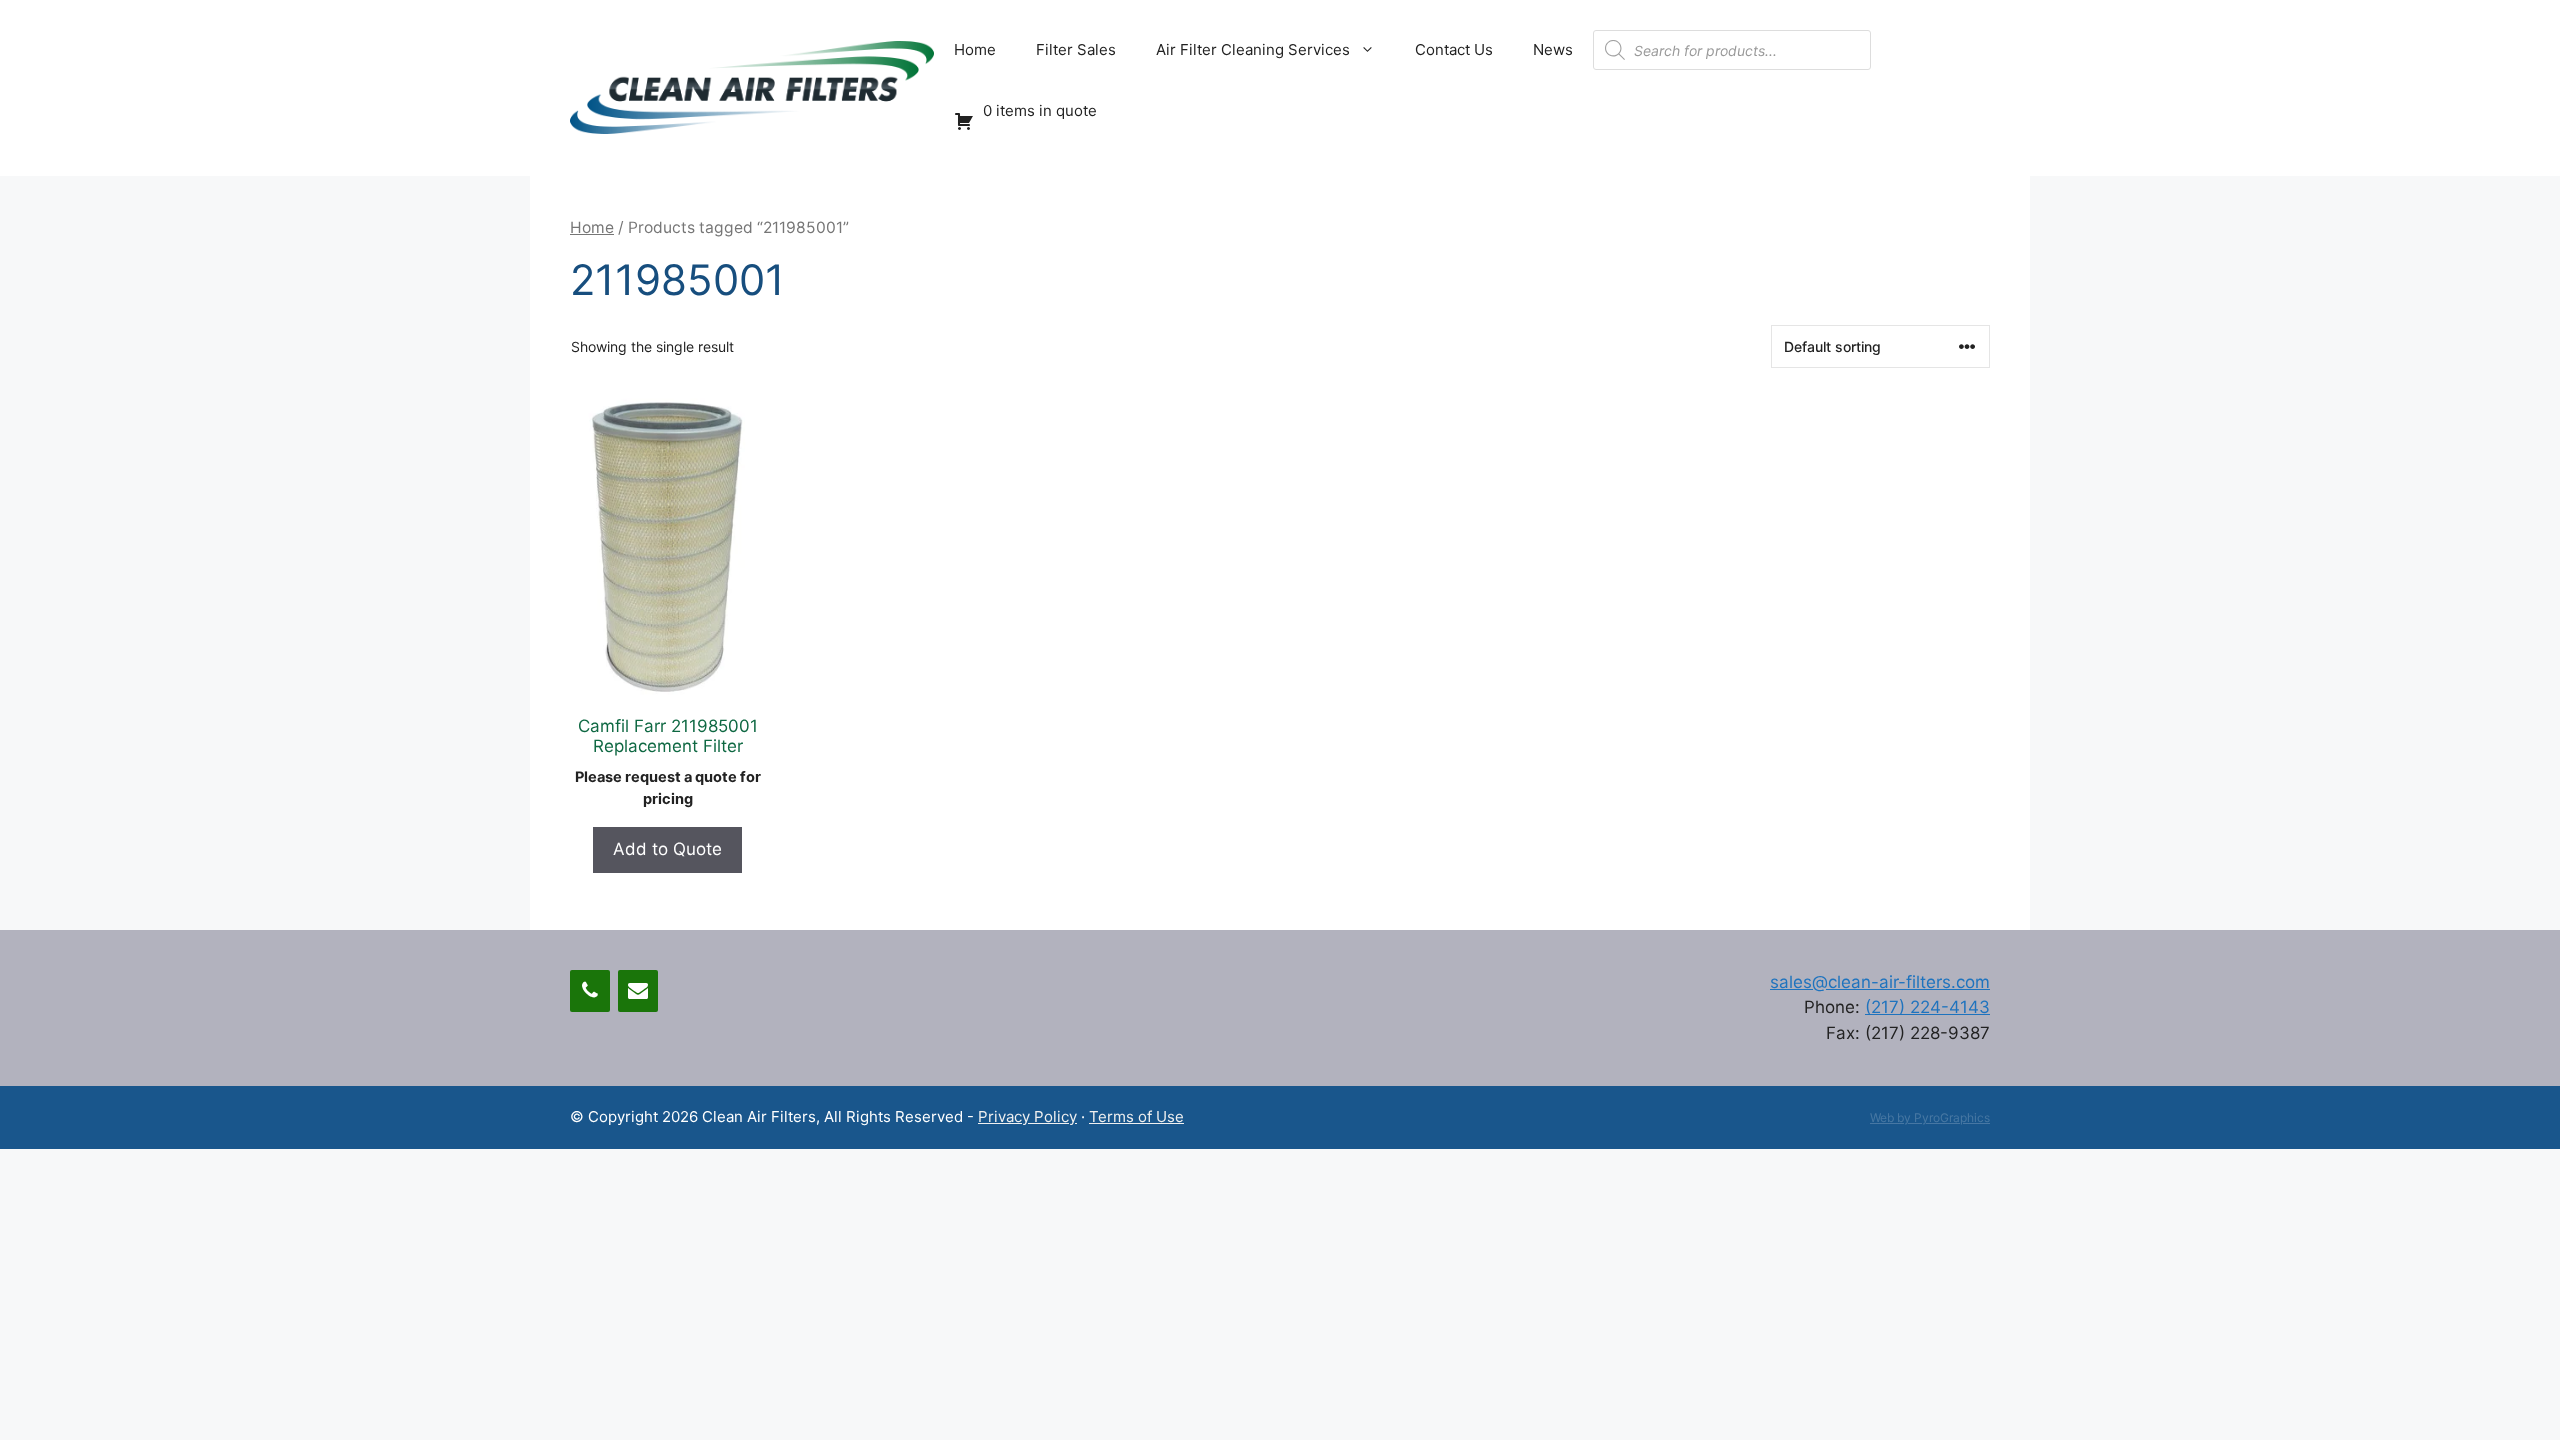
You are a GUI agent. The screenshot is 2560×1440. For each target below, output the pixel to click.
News (1553, 49)
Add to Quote (667, 849)
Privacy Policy (1027, 1116)
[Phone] (590, 991)
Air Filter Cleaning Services (1253, 49)
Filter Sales (1076, 49)
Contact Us (1454, 49)
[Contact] (638, 991)
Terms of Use (1136, 1116)
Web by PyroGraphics (1930, 1117)
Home (975, 49)
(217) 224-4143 (1927, 1007)
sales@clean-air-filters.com (1880, 982)
